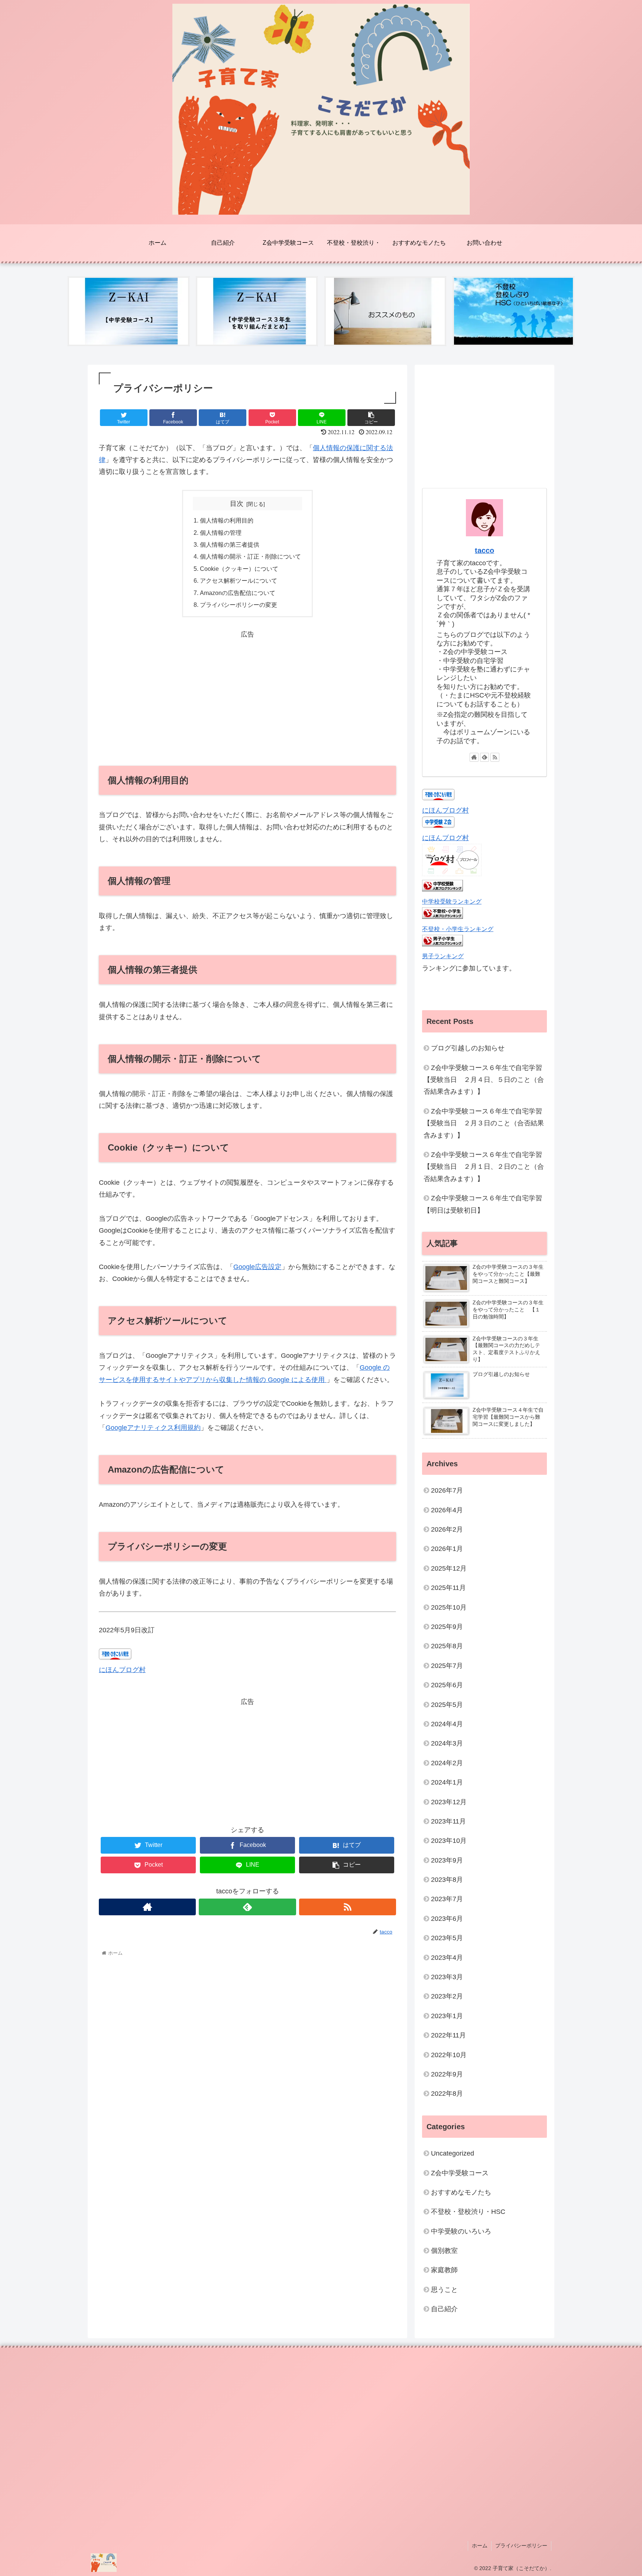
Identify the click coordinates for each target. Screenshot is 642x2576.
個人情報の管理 (221, 533)
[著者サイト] (147, 1907)
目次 (237, 504)
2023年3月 (447, 1977)
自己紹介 (444, 2309)
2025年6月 (447, 1685)
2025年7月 (447, 1665)
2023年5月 (447, 1938)
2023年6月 (447, 1918)
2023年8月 (447, 1880)
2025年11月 (448, 1588)
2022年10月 (449, 2055)
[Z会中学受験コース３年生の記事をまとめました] (257, 311)
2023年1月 (447, 2016)
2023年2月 (447, 1996)
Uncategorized (453, 2153)
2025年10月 (449, 1607)
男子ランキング (443, 956)
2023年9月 (447, 1860)
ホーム (480, 2546)
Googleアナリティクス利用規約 (153, 1428)
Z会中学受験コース (460, 2173)
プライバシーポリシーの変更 (239, 605)
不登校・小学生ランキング (458, 929)
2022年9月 (447, 2074)
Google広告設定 (257, 1267)
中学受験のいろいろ (461, 2231)
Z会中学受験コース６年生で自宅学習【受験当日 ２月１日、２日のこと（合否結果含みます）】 (484, 1167)
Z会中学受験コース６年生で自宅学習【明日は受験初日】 (483, 1204)
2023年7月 (447, 1899)
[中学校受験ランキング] (442, 889)
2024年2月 (447, 1763)
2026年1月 (447, 1549)
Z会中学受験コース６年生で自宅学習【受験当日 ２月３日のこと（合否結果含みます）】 (484, 1123)
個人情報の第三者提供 (230, 544)
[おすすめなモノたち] (385, 311)
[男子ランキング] (442, 944)
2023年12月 (449, 1802)
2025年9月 (447, 1627)
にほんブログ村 (122, 1670)
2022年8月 (447, 2094)
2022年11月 (448, 2035)
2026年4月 (447, 1510)
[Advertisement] (247, 692)
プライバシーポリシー (521, 2546)
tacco (484, 550)
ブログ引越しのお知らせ (468, 1048)
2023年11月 (448, 1821)
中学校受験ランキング (452, 901)
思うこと (444, 2289)
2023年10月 (449, 1841)
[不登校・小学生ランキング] (442, 917)
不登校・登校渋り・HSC (468, 2212)
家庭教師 (444, 2270)
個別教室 (444, 2251)
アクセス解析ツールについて (239, 580)
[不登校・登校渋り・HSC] (513, 311)
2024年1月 (447, 1782)
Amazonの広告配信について (238, 593)
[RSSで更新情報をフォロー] (348, 1907)
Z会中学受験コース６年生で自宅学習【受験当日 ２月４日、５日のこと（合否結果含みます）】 (484, 1080)
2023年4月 (447, 1957)
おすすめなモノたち (461, 2192)
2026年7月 (447, 1490)
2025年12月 (449, 1568)
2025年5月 (447, 1704)
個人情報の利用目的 (227, 520)
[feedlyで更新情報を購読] (247, 1907)
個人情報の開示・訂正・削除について (250, 556)
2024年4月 (447, 1724)
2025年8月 (447, 1646)
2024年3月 (447, 1743)
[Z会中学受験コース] (129, 311)
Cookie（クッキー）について (239, 569)
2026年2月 (447, 1529)
